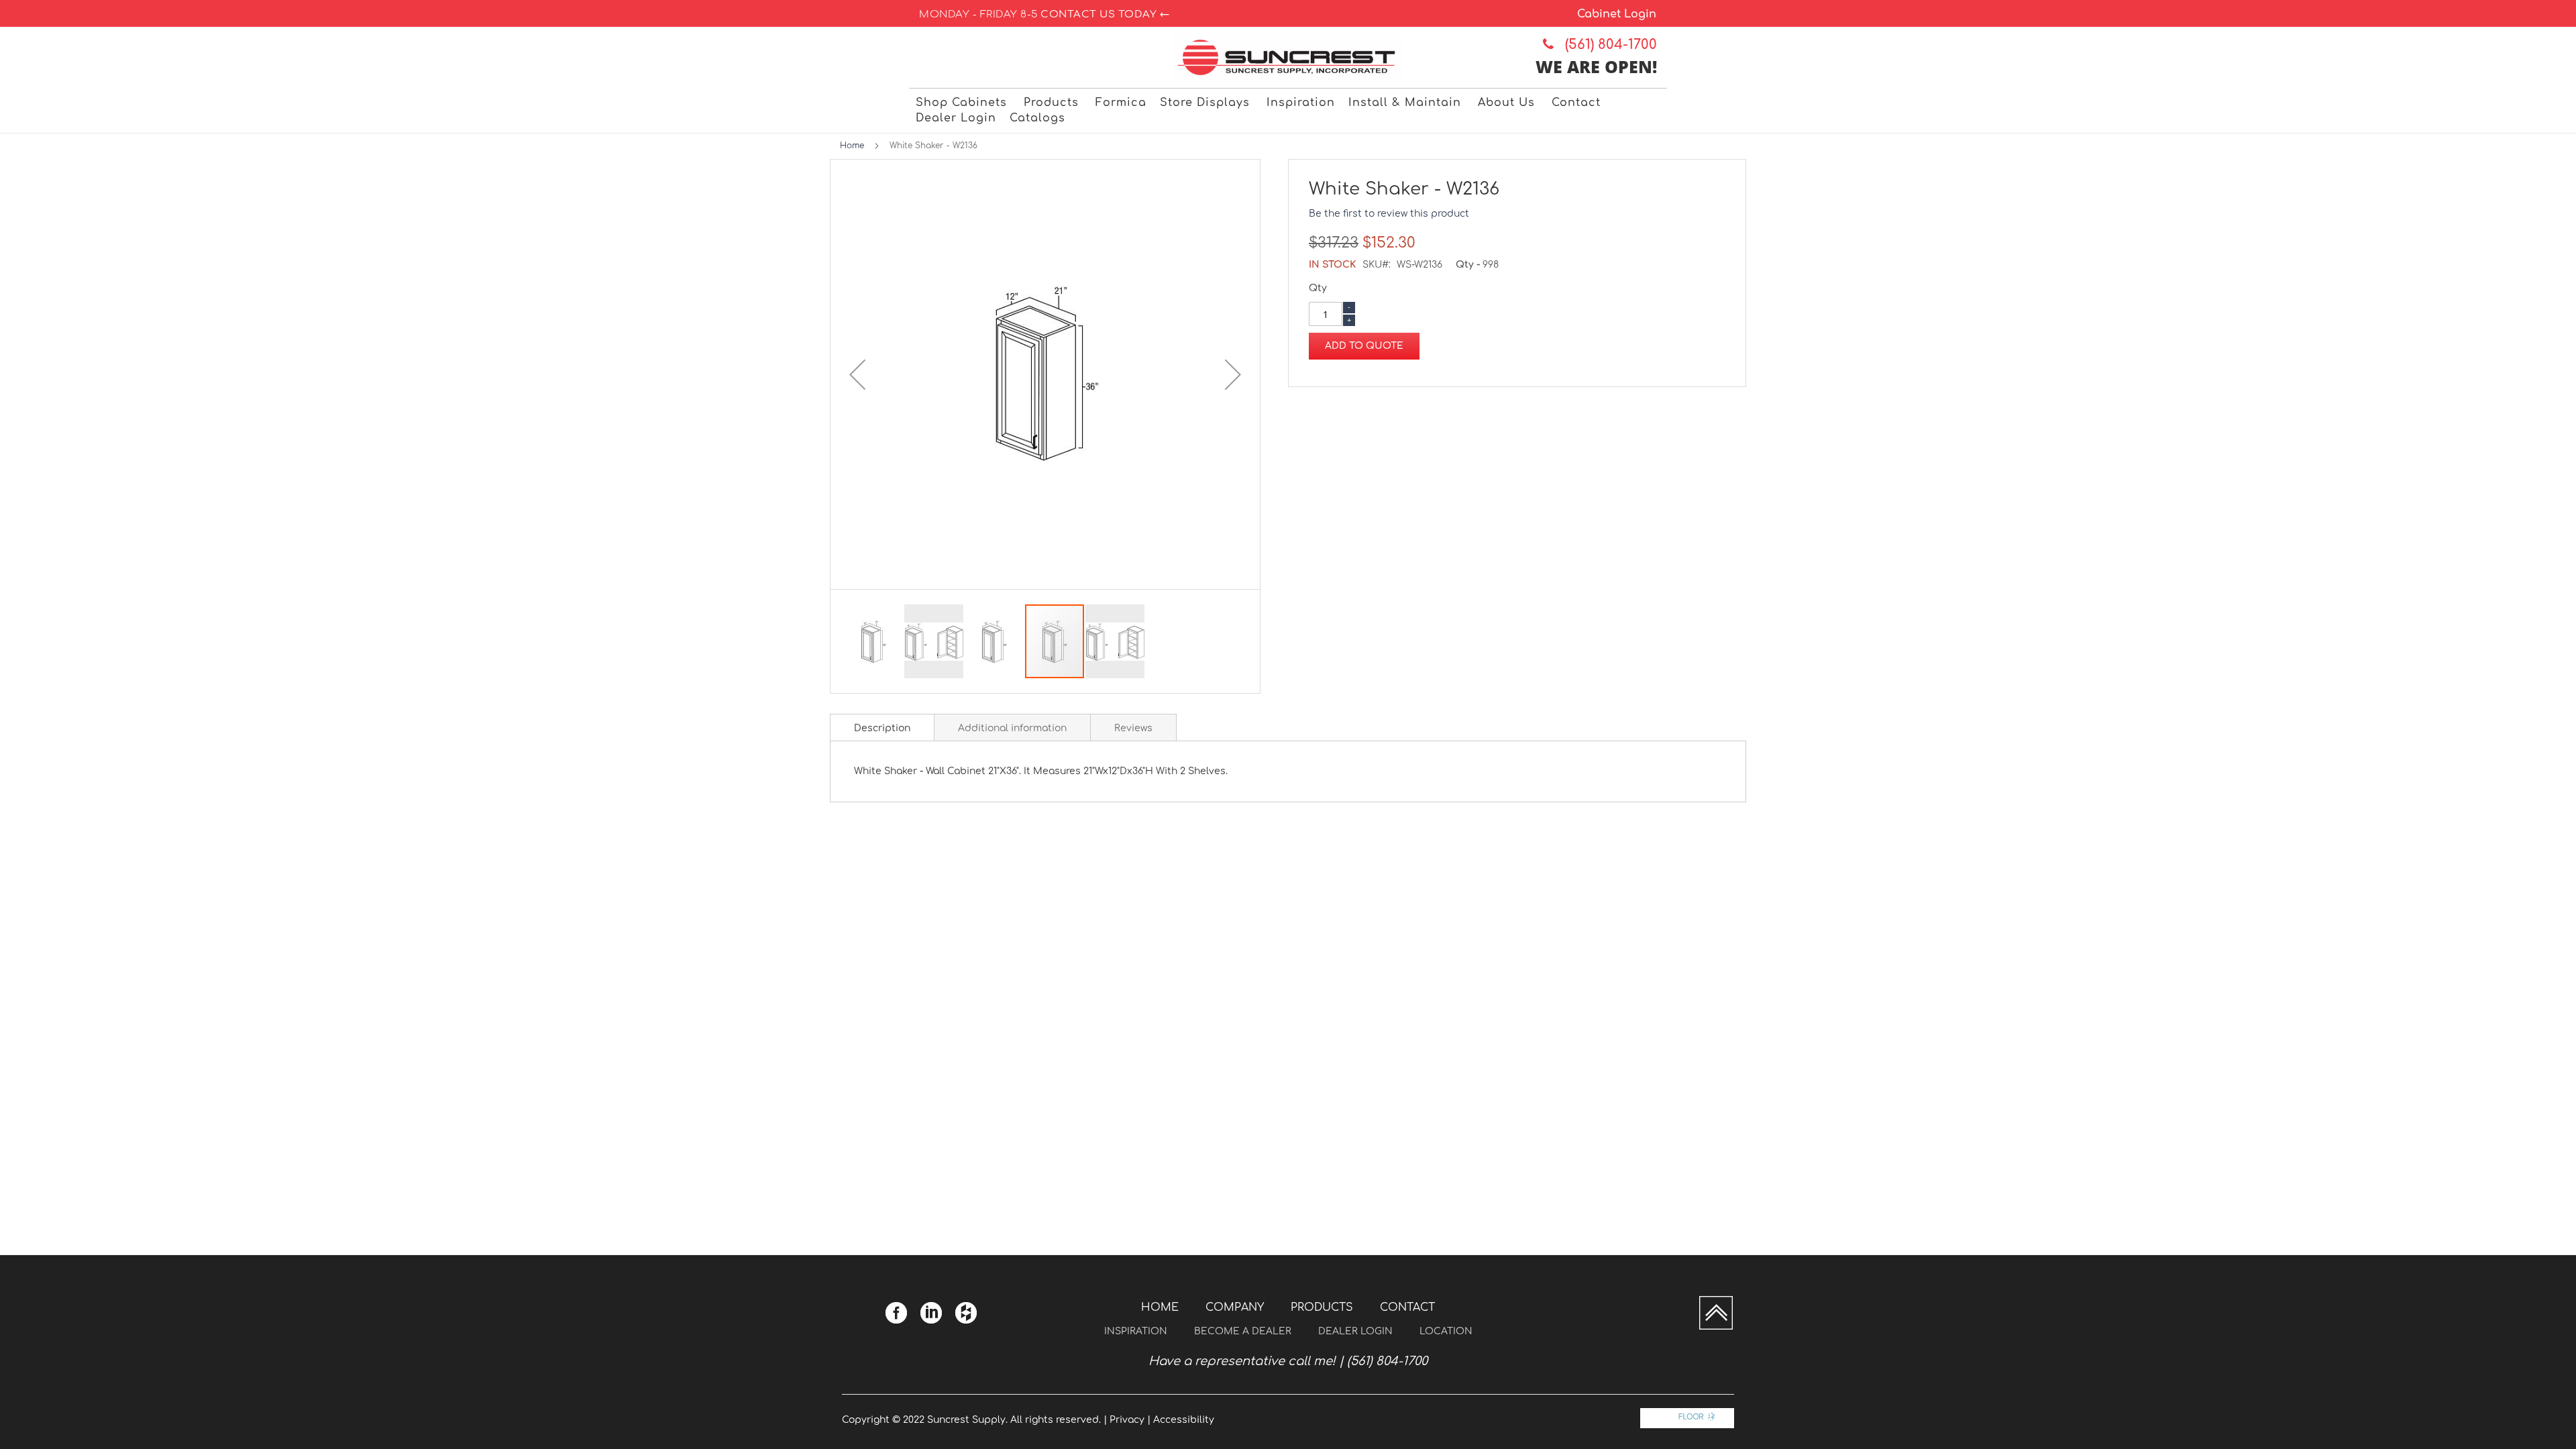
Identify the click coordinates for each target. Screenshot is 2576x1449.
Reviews (1133, 728)
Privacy (1127, 1420)
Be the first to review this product (1389, 214)
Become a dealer (1243, 1331)
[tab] (882, 727)
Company (1235, 1307)
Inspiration (1136, 1331)
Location (1446, 1331)
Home (852, 146)
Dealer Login (1355, 1331)
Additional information (1012, 728)
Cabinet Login (1617, 14)
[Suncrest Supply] (1288, 57)
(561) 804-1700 (1607, 45)
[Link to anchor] (1716, 1327)
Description (882, 728)
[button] (857, 374)
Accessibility (1184, 1420)
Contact (1407, 1307)
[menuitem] (963, 103)
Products (1322, 1307)
